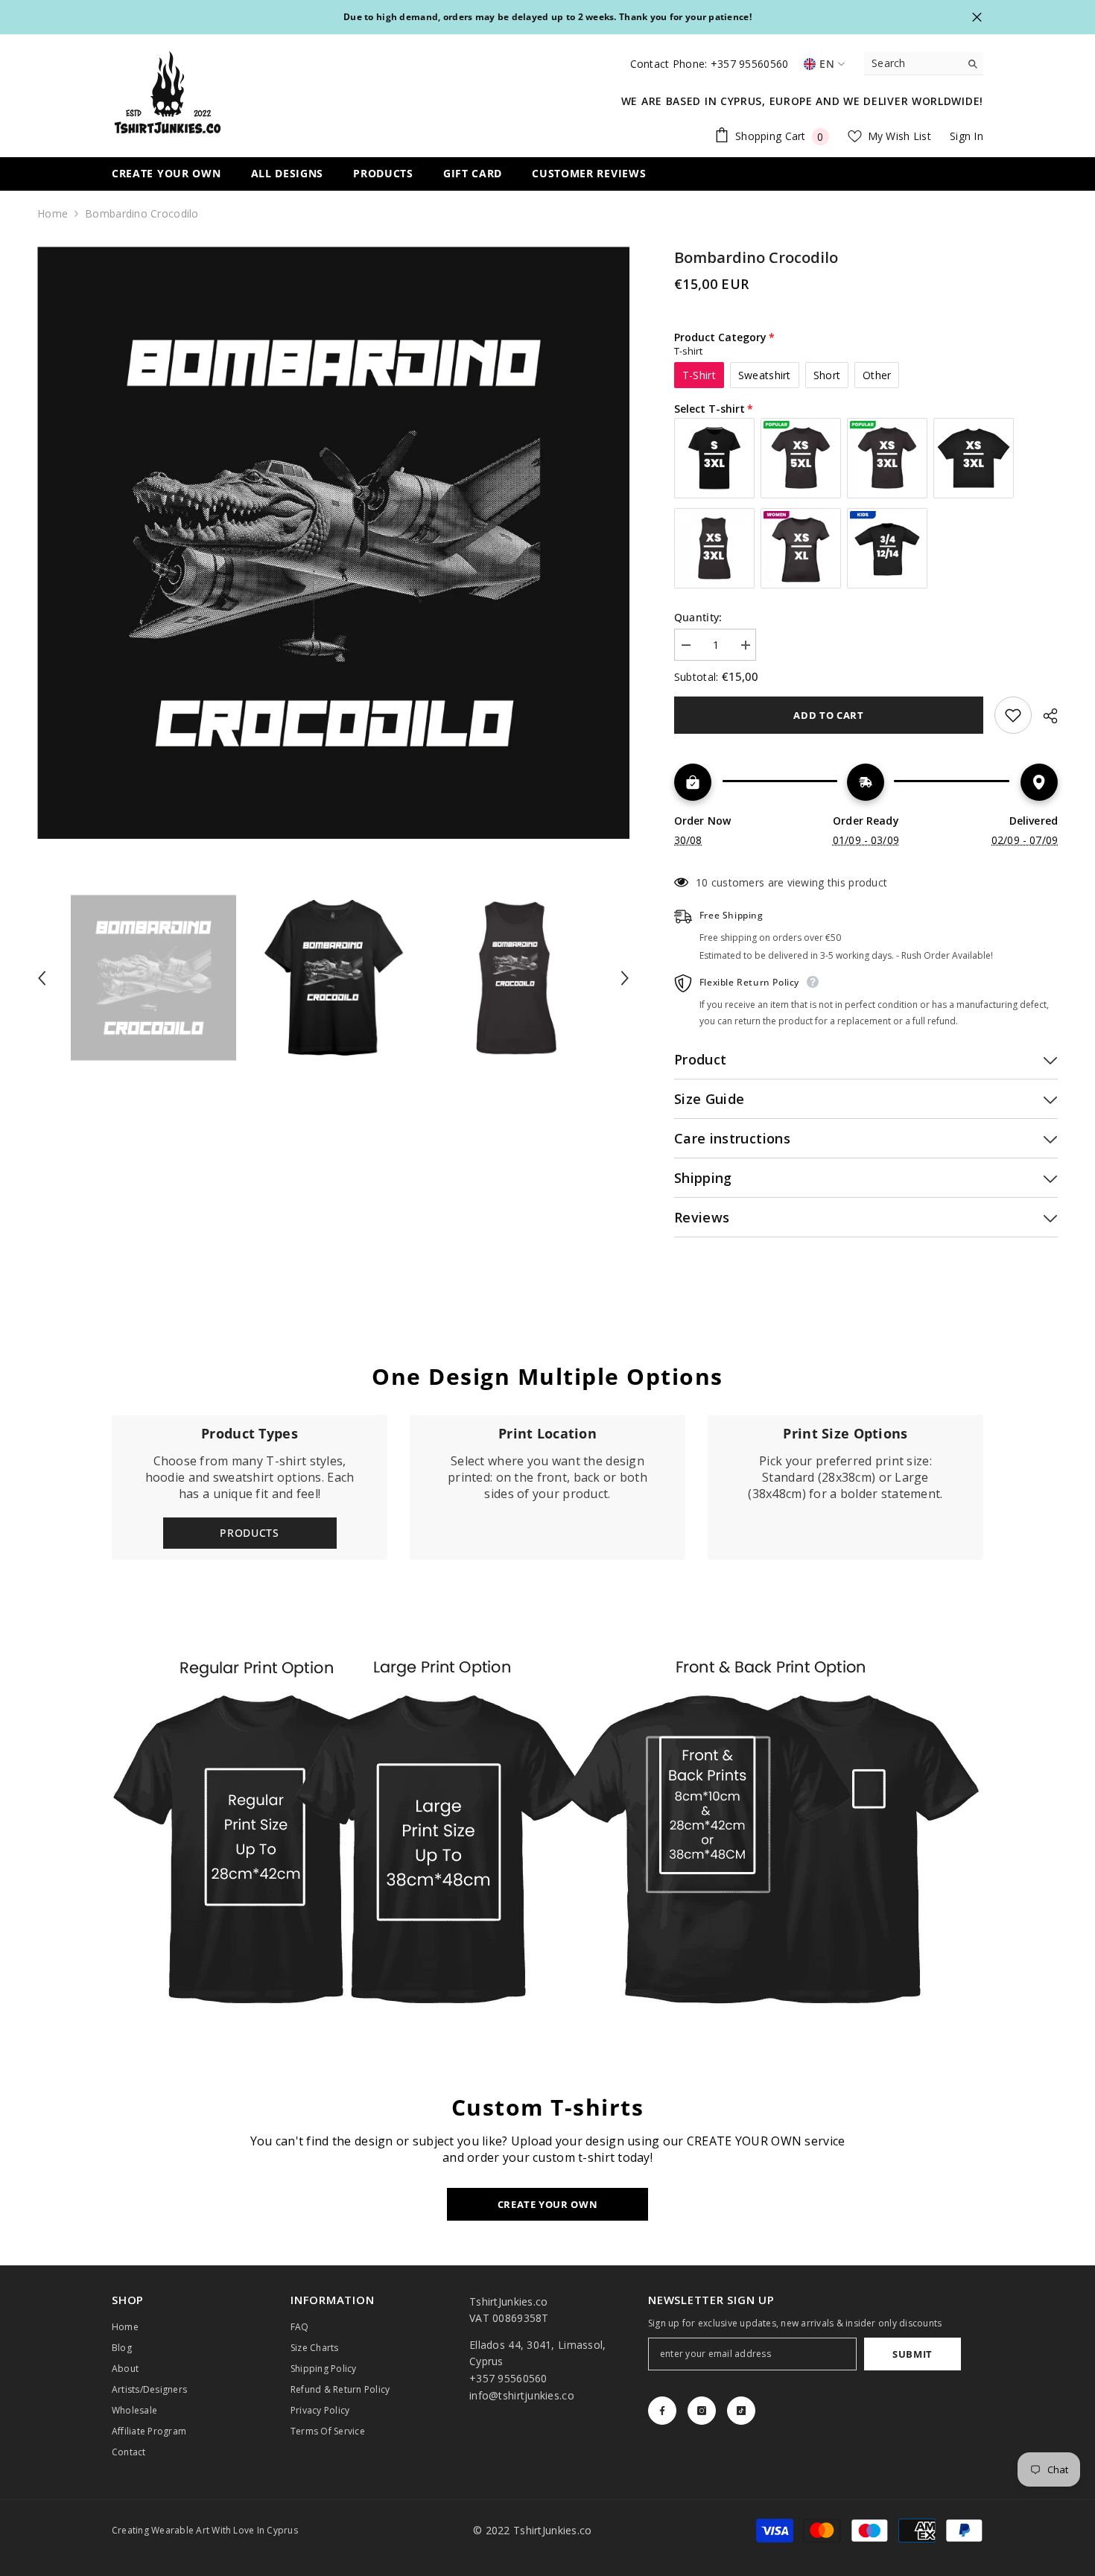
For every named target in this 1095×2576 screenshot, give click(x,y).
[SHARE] (1045, 716)
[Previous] (42, 978)
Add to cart (828, 715)
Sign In (967, 136)
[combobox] (912, 63)
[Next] (625, 978)
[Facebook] (662, 2411)
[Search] (924, 64)
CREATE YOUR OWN (548, 2204)
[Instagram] (702, 2411)
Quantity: (698, 617)
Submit (913, 2354)
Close (977, 18)
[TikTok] (741, 2411)
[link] (547, 1487)
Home (53, 213)
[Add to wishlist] (1013, 715)
